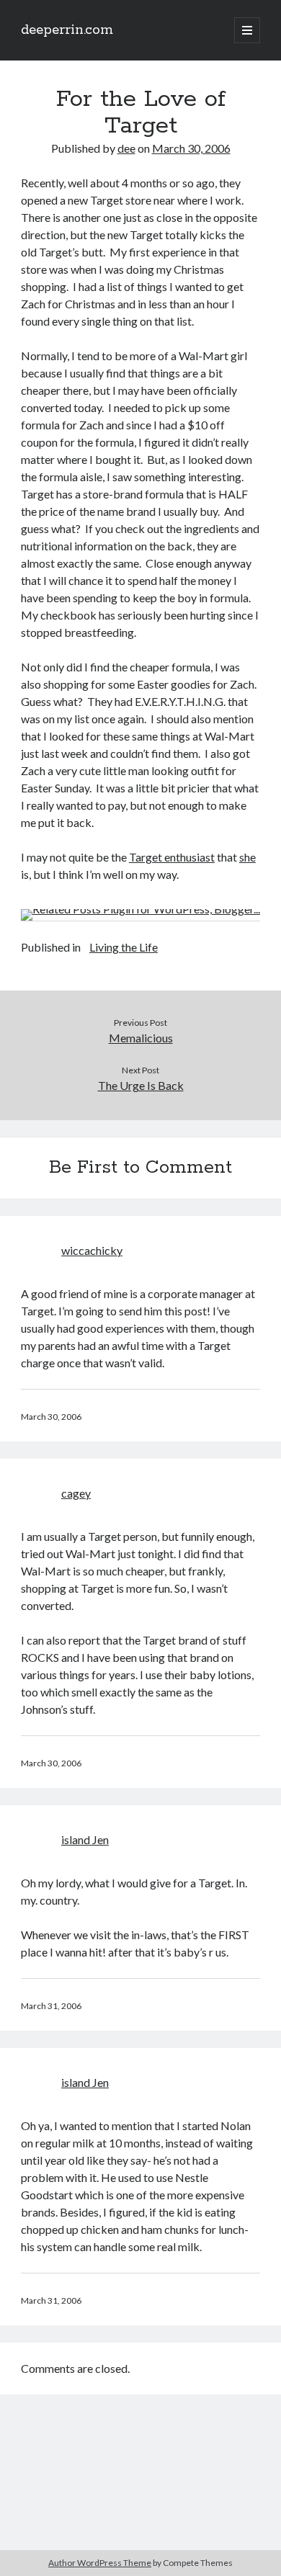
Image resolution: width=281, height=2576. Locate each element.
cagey (76, 1493)
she (247, 857)
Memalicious (141, 1038)
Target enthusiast (172, 857)
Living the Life (124, 947)
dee (126, 148)
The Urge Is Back (141, 1085)
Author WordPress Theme (100, 2563)
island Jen (85, 1839)
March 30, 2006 (191, 148)
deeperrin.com (67, 30)
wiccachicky (92, 1250)
